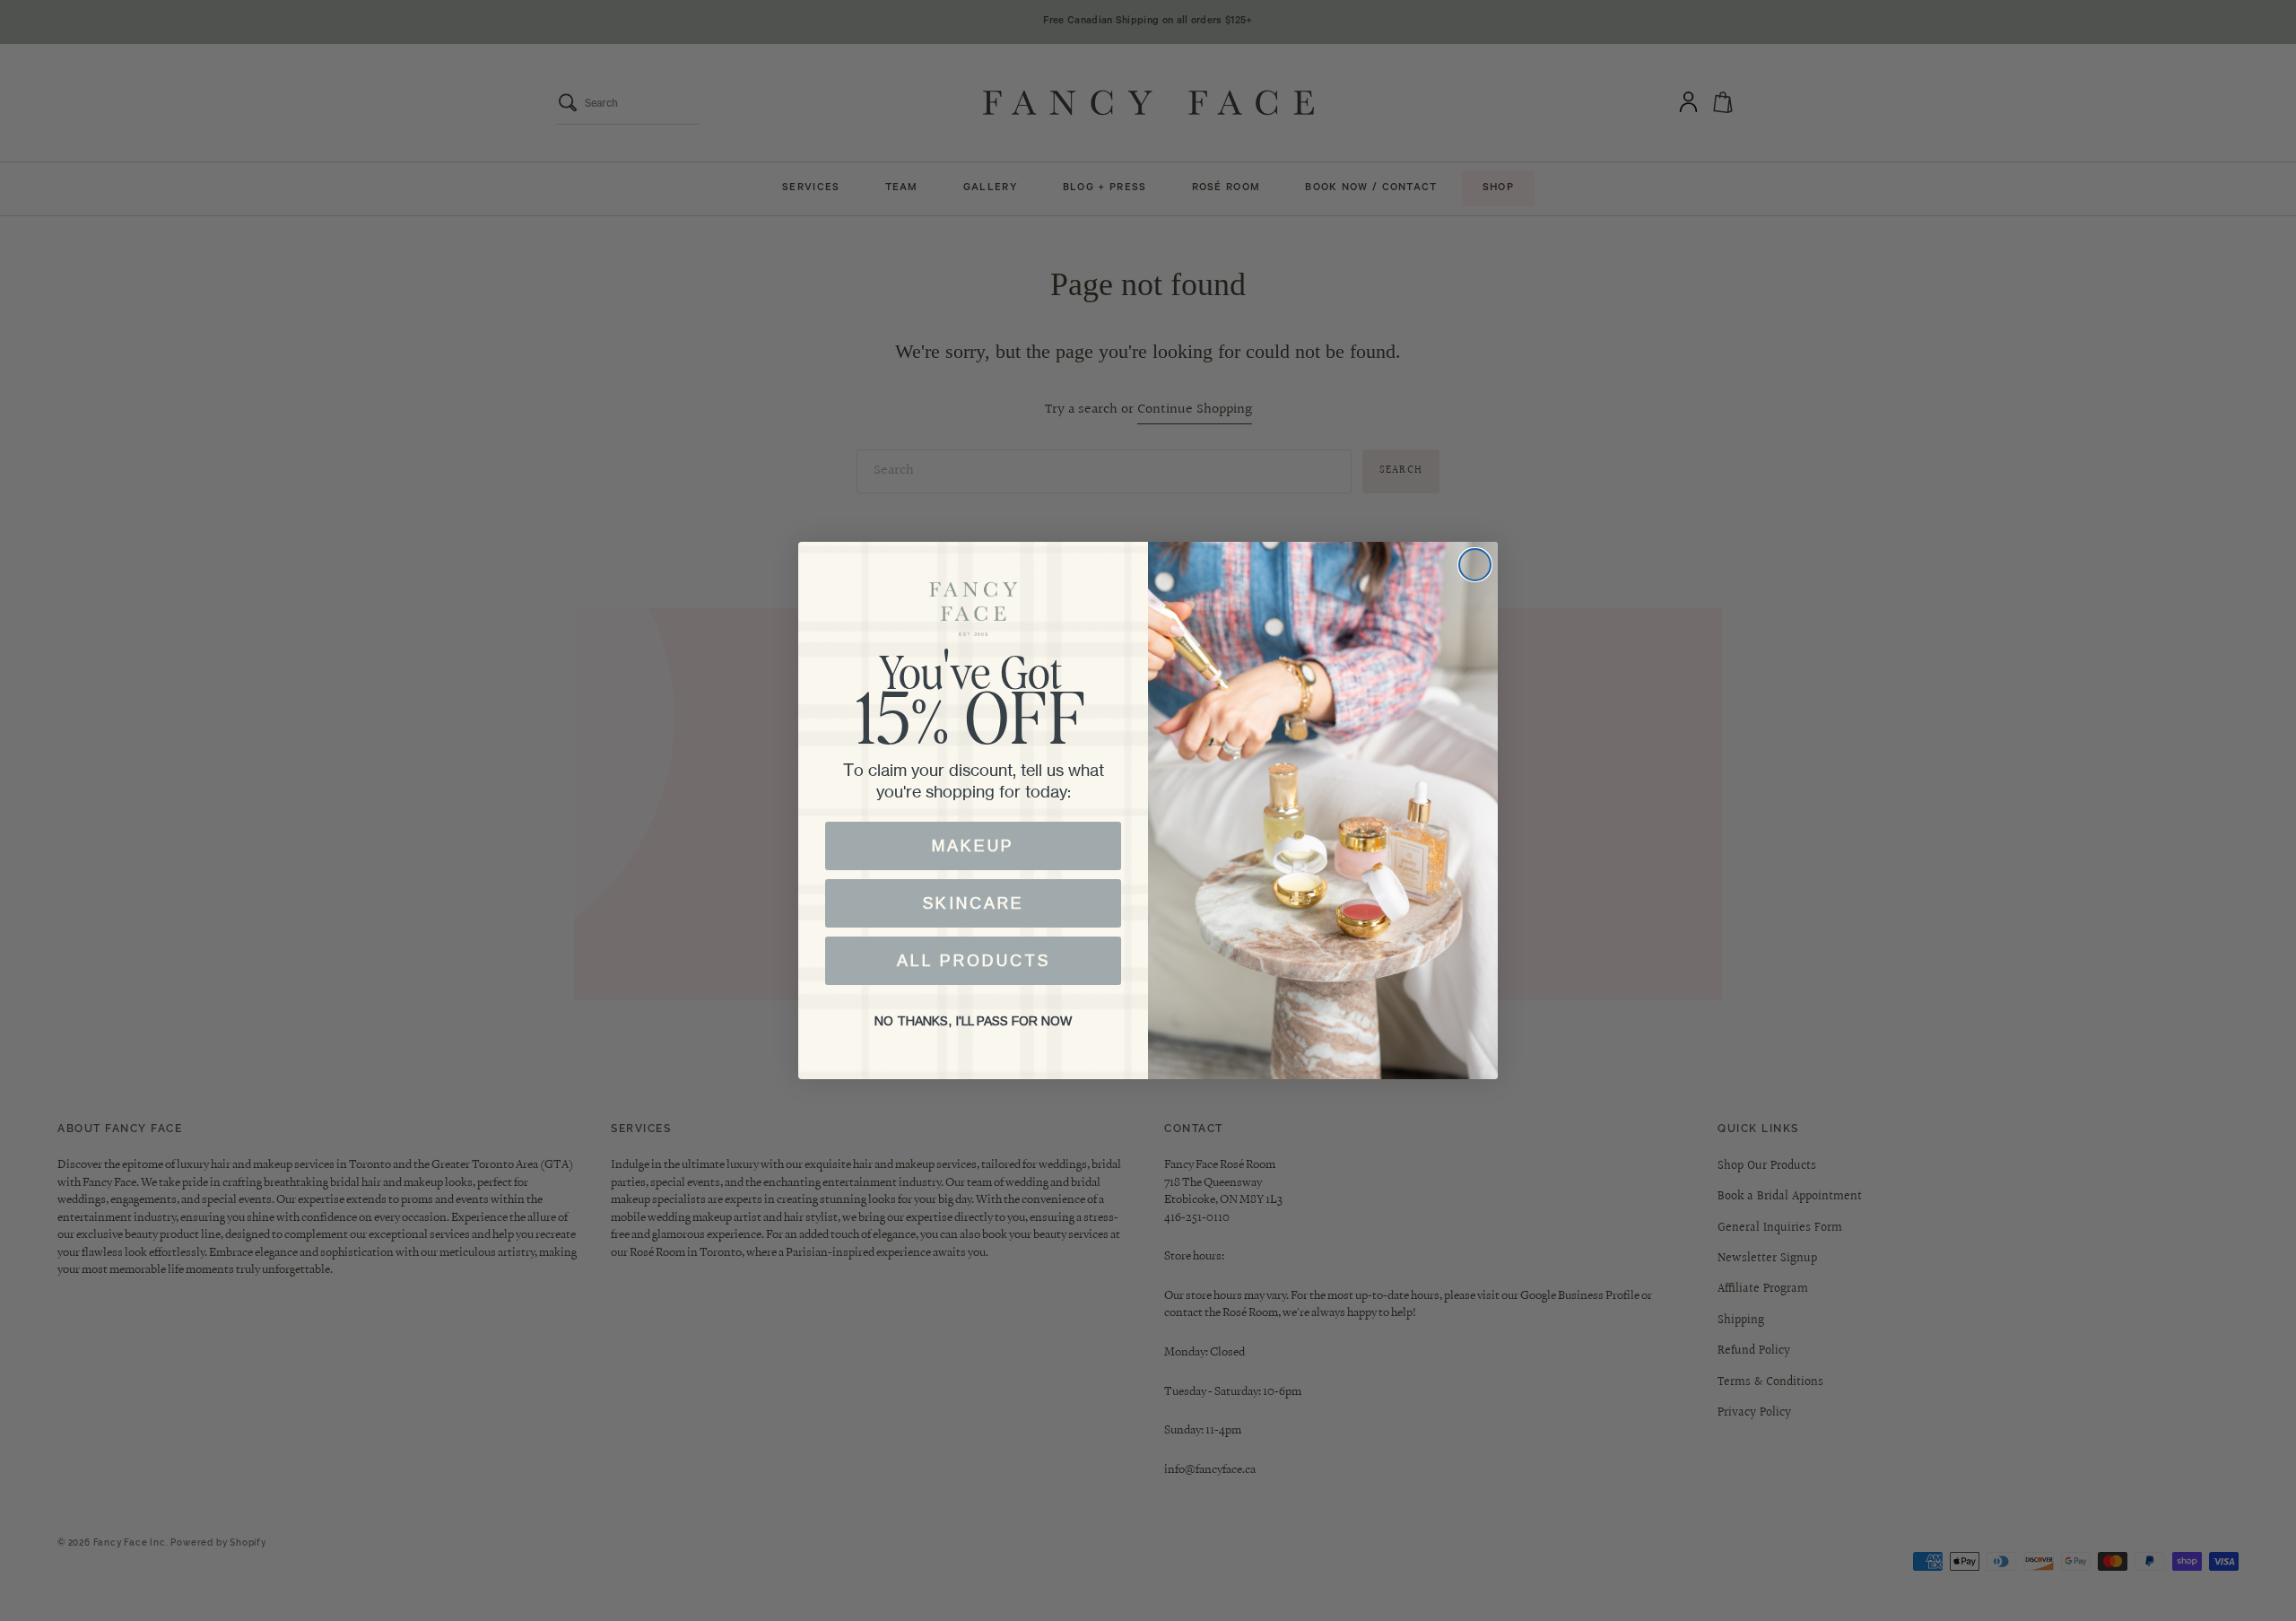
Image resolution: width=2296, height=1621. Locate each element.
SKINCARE (974, 903)
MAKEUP (973, 846)
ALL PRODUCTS (974, 961)
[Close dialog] (1475, 565)
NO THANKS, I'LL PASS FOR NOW (973, 1021)
